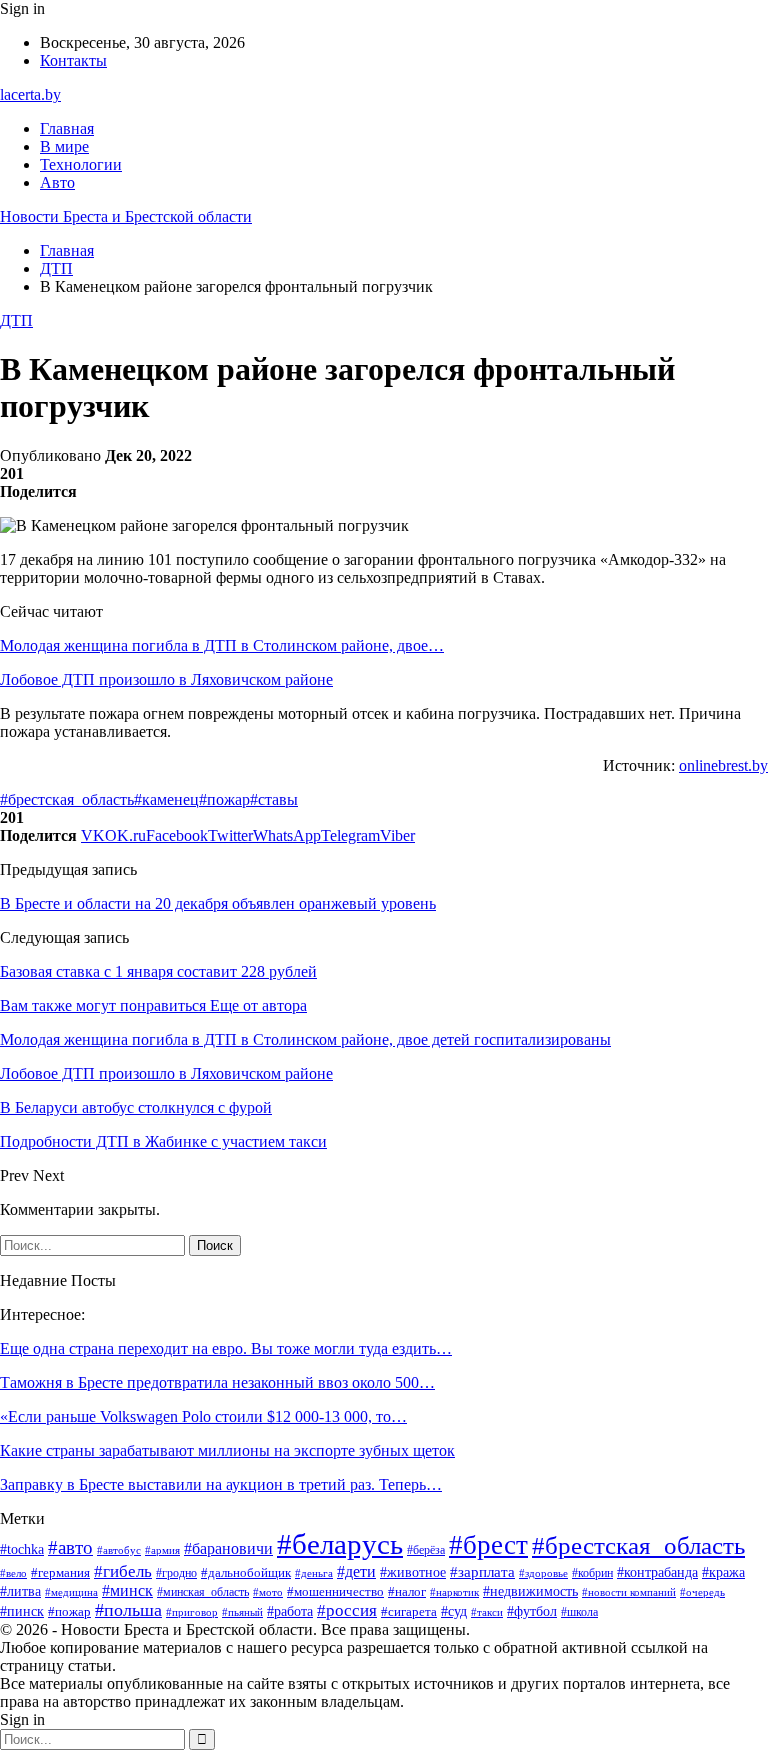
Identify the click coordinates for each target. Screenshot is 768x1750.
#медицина (71, 1592)
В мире (64, 146)
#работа (290, 1611)
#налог (407, 1591)
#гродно (176, 1573)
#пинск (22, 1611)
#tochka (22, 1549)
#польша (128, 1610)
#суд (454, 1611)
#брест (488, 1545)
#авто (70, 1547)
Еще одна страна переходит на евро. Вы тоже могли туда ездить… (226, 1348)
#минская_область (203, 1592)
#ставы (274, 799)
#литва (20, 1591)
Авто (57, 182)
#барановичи (228, 1548)
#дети (356, 1571)
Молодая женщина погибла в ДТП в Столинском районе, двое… (222, 645)
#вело (13, 1573)
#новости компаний (629, 1592)
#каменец (166, 799)
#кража (723, 1572)
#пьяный (242, 1612)
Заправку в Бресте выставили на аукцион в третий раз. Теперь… (221, 1484)
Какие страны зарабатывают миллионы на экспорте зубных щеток (227, 1450)
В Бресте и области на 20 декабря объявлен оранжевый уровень (218, 903)
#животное (413, 1572)
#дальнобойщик (246, 1572)
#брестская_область (67, 799)
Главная (67, 128)
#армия (162, 1550)
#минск (127, 1590)
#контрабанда (657, 1572)
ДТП (16, 320)
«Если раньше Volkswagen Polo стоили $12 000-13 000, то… (203, 1416)
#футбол (532, 1611)
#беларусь (340, 1544)
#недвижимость (530, 1591)
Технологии (81, 164)
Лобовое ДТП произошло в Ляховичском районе (166, 679)
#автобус (119, 1550)
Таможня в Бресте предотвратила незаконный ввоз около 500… (217, 1382)
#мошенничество (335, 1591)
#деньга (314, 1573)
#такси (487, 1612)
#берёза (426, 1550)
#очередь (702, 1592)
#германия (60, 1572)
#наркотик (454, 1592)
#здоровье (543, 1573)
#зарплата (482, 1572)
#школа (579, 1612)
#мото (268, 1592)
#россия (347, 1610)
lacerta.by (30, 94)
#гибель (123, 1571)
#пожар (224, 799)
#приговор (192, 1612)
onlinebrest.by (723, 765)
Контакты (73, 60)
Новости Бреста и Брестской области (126, 216)
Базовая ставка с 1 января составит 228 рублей (158, 971)
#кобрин (592, 1573)
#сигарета (409, 1612)
